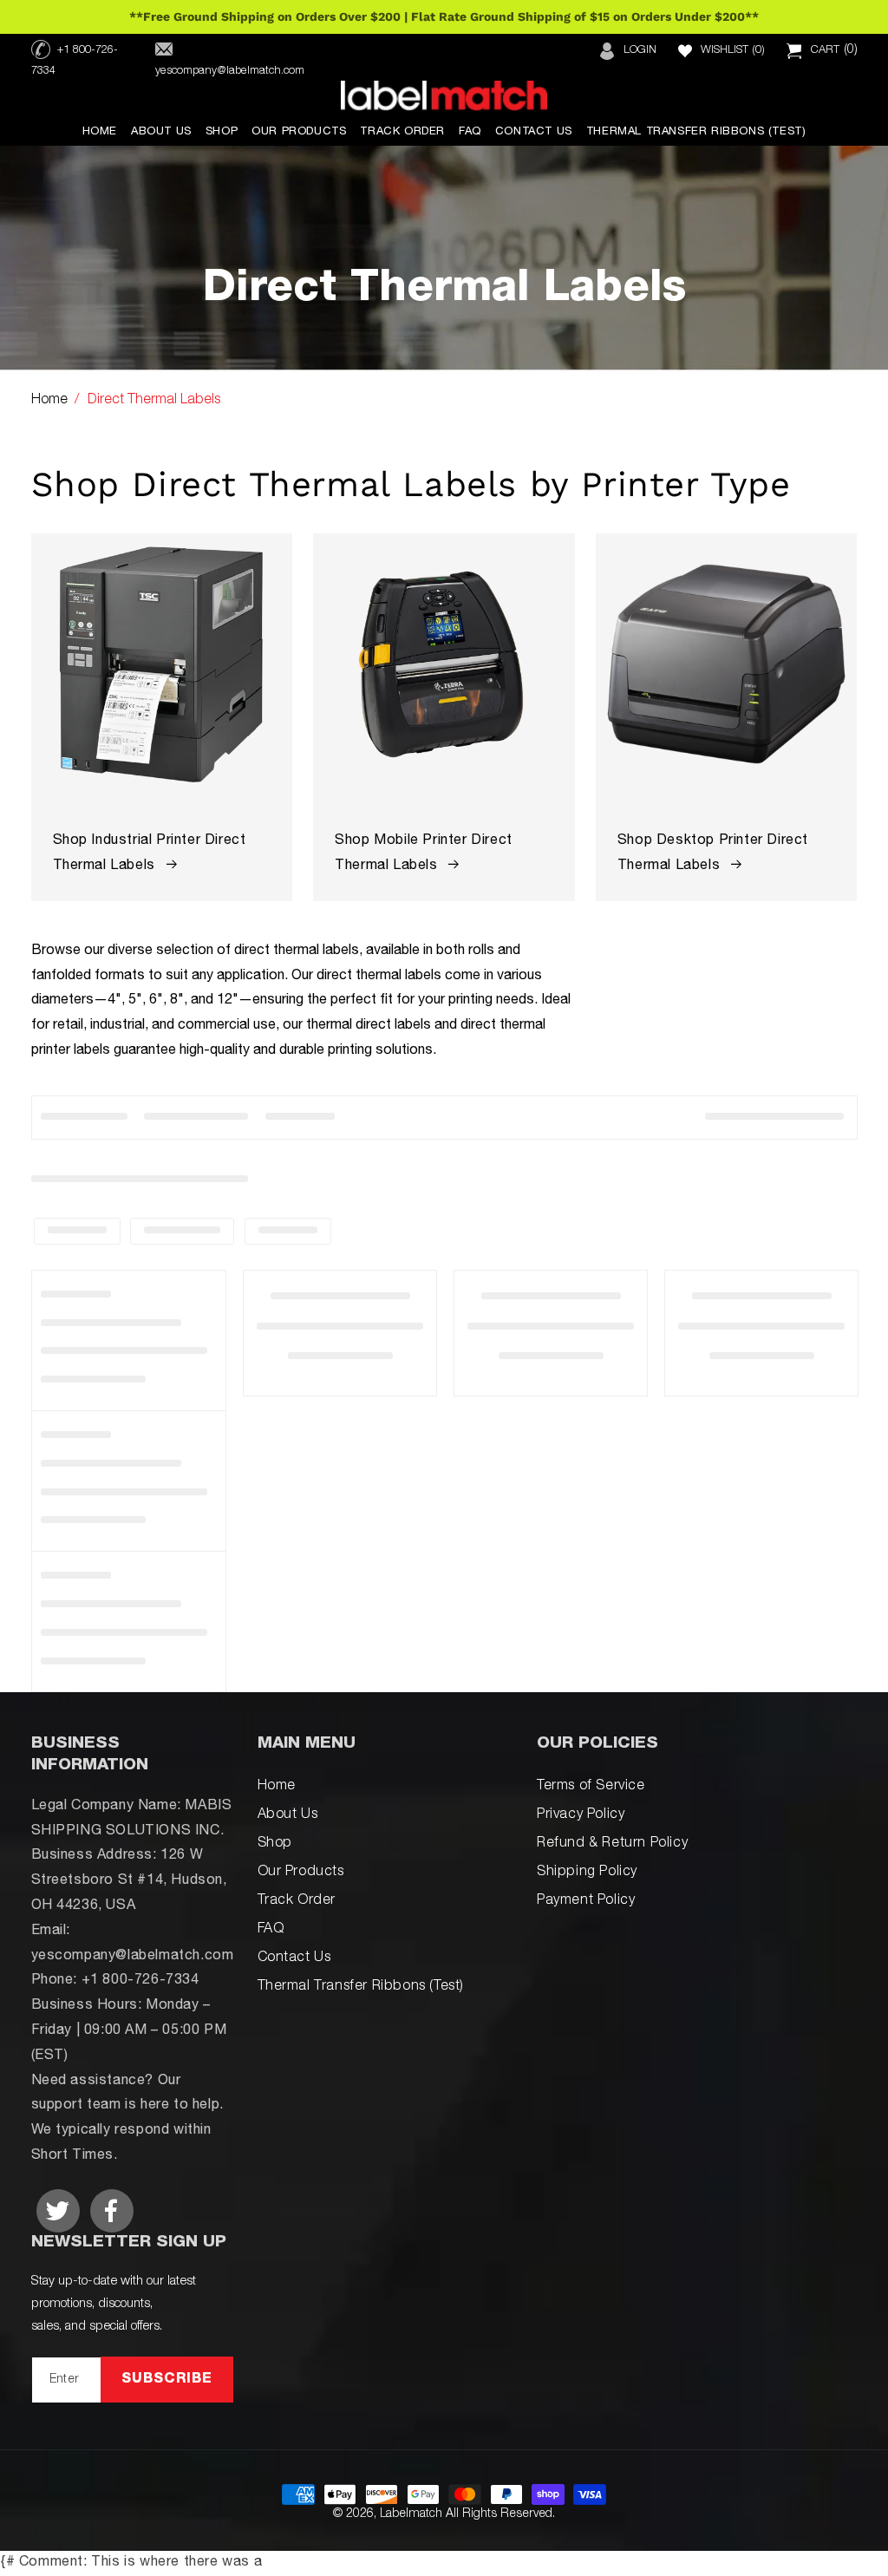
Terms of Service (591, 1787)
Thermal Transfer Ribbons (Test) (361, 1987)
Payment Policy (586, 1901)
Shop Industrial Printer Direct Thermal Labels (150, 854)
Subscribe (167, 2380)
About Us (288, 1815)
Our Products (301, 1873)
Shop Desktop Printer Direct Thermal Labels (713, 854)
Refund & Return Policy (612, 1844)
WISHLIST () (733, 51)
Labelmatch (411, 2514)
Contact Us (294, 1958)
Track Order (297, 1901)
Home (49, 401)
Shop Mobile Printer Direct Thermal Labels (424, 854)
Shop (275, 1844)
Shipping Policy (587, 1873)
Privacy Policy (581, 1815)
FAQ (271, 1930)
